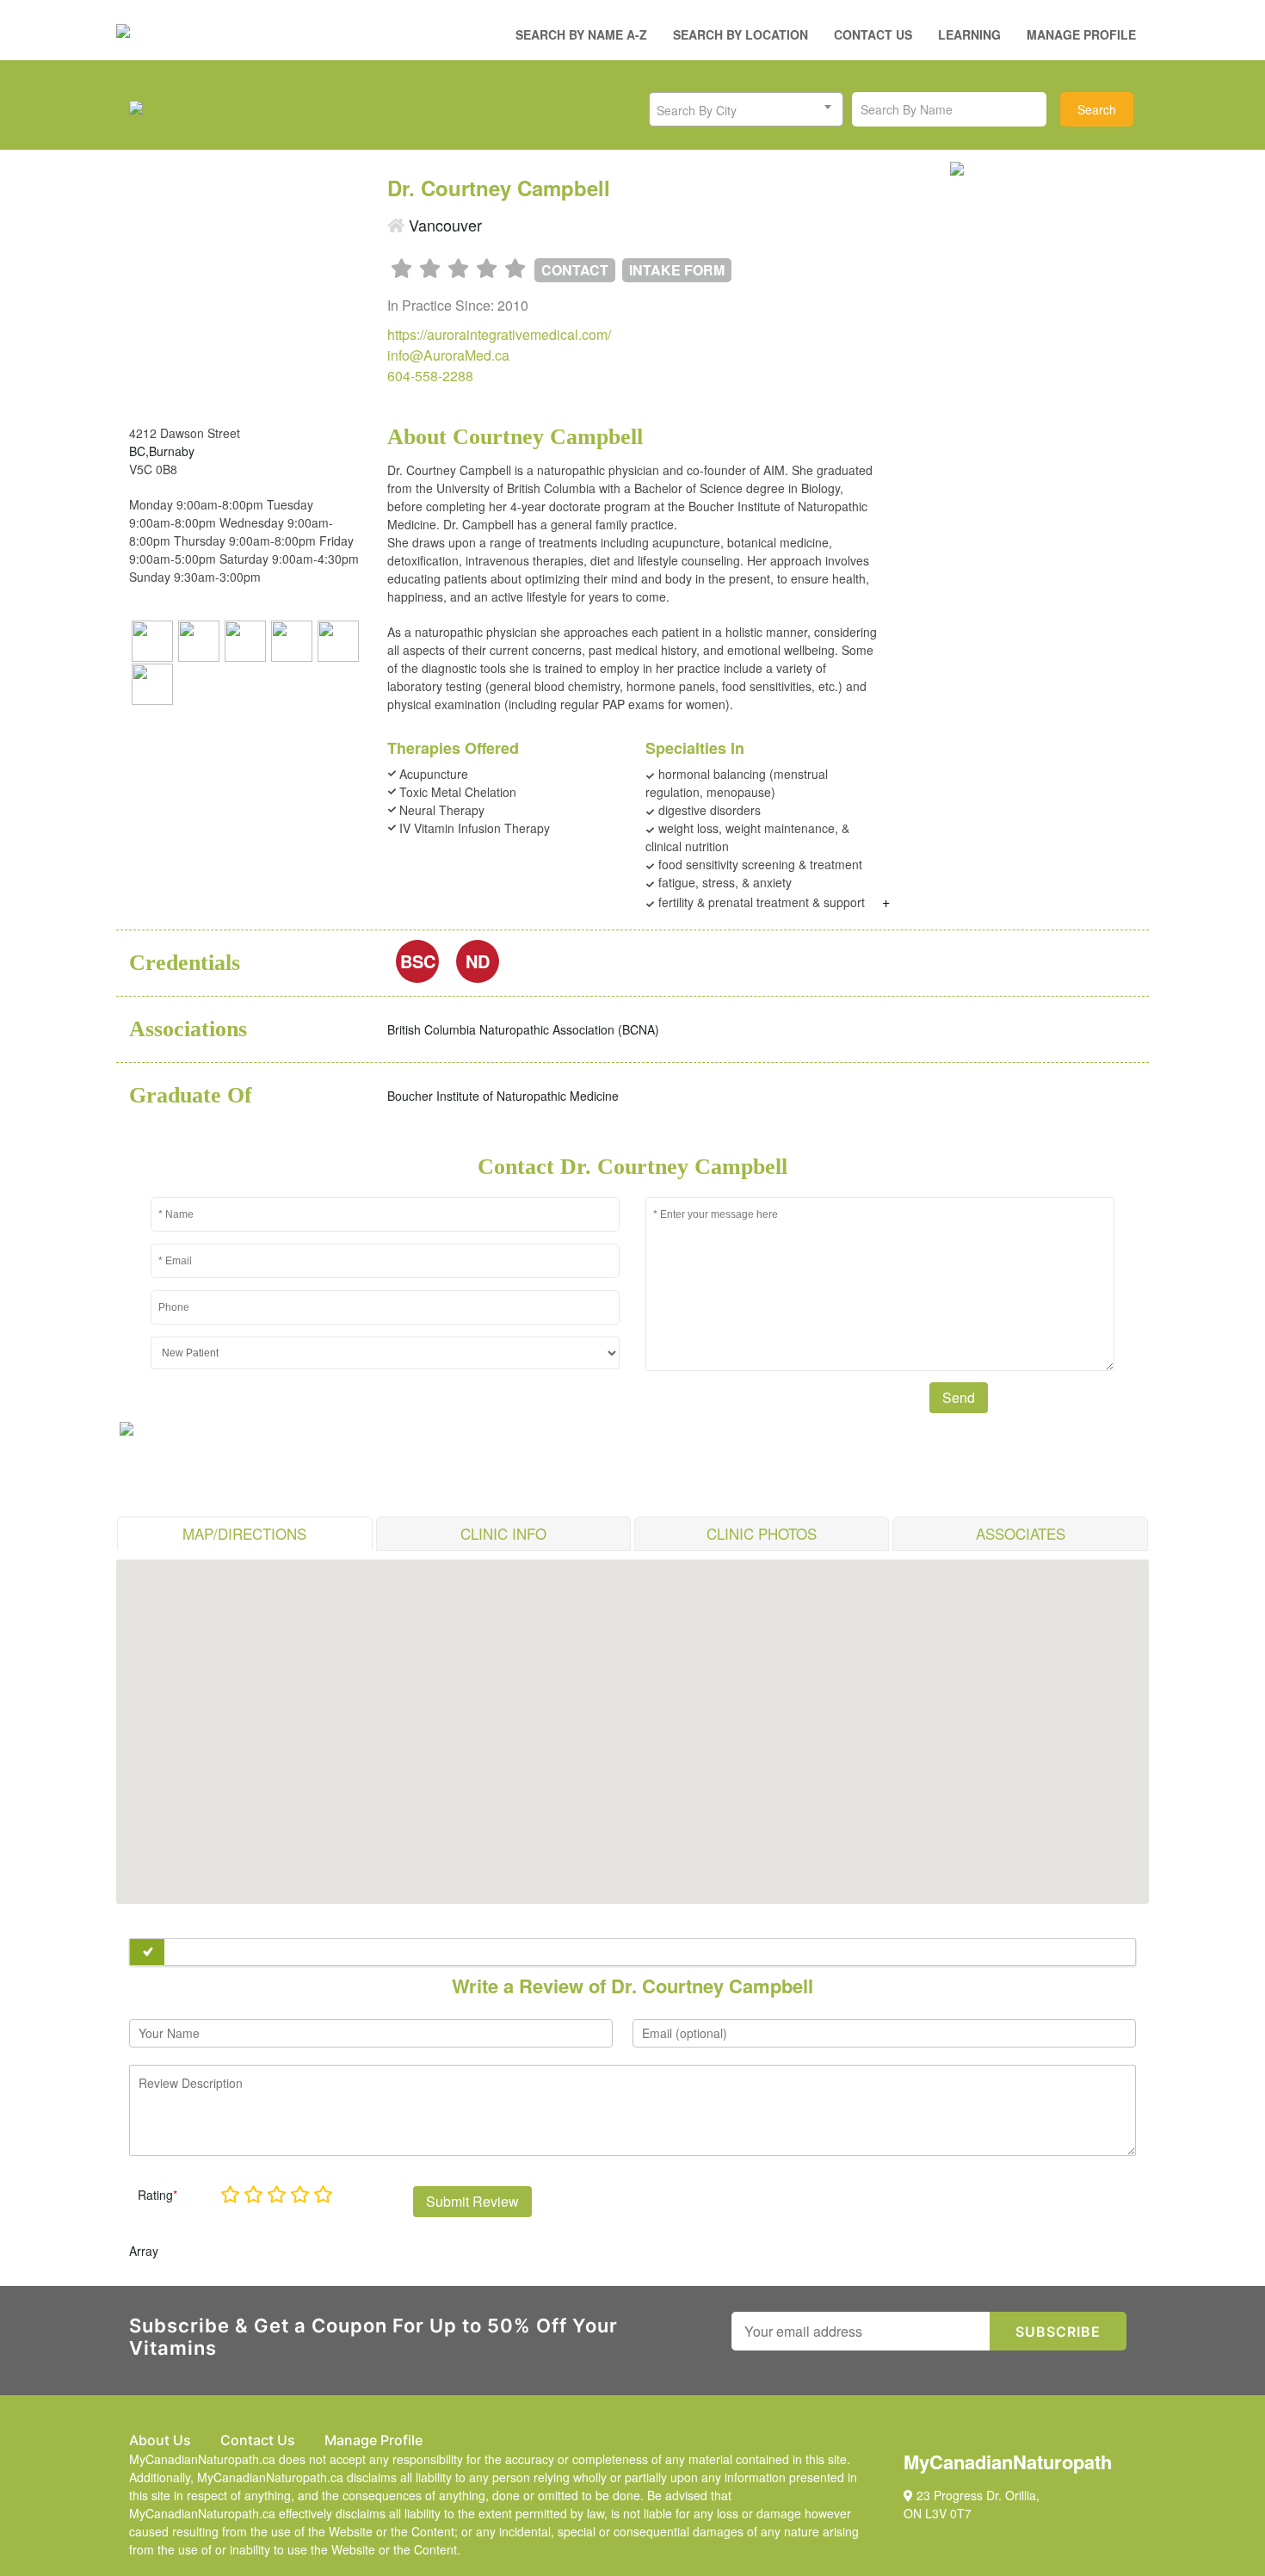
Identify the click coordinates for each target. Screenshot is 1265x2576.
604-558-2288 (430, 376)
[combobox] (746, 109)
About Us (160, 2440)
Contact (575, 270)
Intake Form (677, 270)
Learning (969, 34)
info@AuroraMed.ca (448, 355)
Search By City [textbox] (697, 110)
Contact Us (873, 34)
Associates (1021, 1533)
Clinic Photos (762, 1533)
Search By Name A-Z (581, 34)
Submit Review (472, 2201)
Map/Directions (244, 1533)
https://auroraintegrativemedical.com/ (499, 334)
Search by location (740, 34)
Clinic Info (503, 1533)
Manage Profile (1081, 34)
